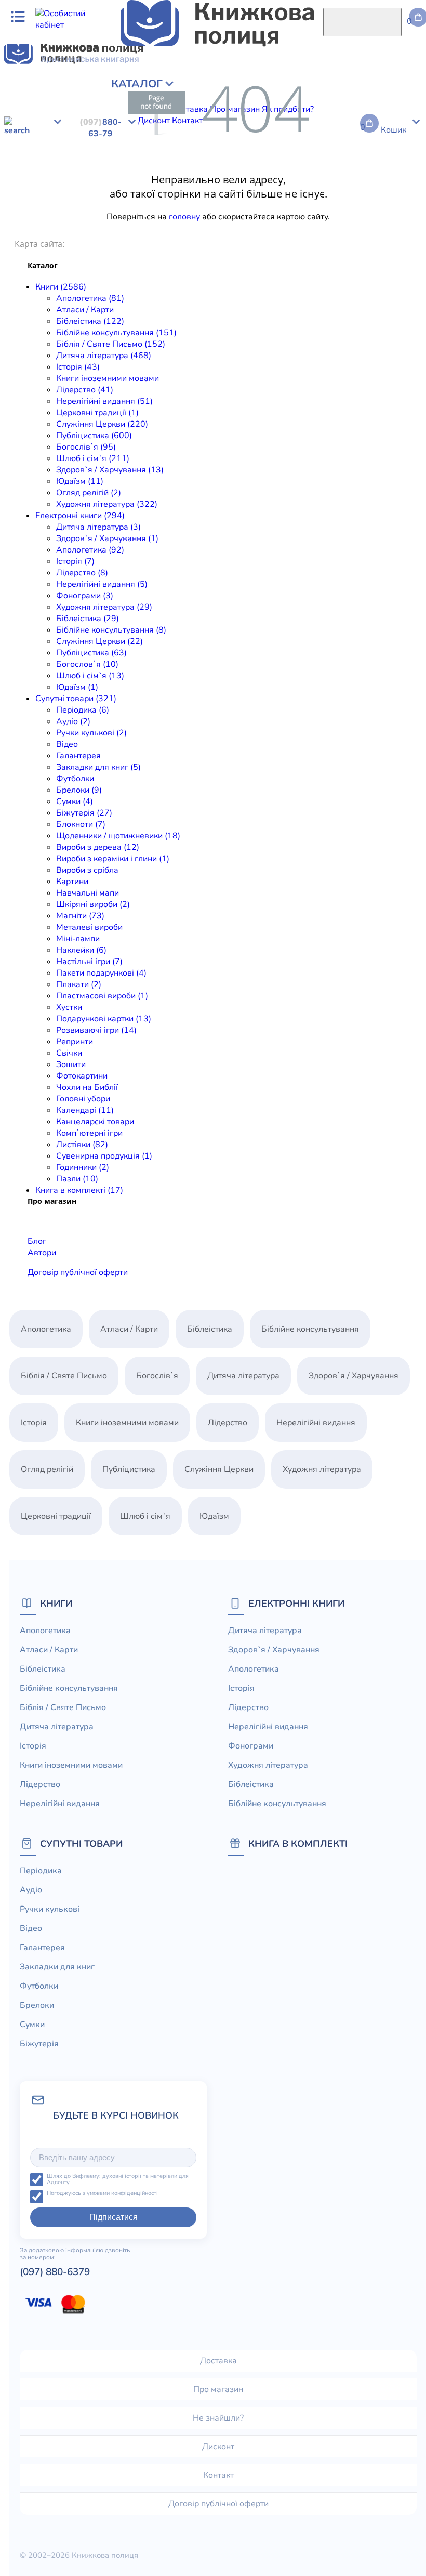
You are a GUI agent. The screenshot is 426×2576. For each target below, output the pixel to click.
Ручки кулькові (100, 192)
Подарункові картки (237, 227)
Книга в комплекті (298, 1843)
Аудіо (58, 192)
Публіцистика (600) (94, 436)
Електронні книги (296, 1603)
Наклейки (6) (81, 950)
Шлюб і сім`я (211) (93, 458)
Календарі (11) (85, 1110)
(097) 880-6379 (55, 2272)
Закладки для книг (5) (98, 767)
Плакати (70, 227)
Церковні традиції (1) (97, 413)
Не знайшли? (218, 2418)
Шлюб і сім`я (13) (90, 676)
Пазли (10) (77, 1179)
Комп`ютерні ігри (89, 1133)
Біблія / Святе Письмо (307, 89)
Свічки (395, 227)
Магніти (148, 215)
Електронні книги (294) (80, 516)
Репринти (361, 227)
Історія (61, 101)
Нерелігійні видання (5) (102, 584)
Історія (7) (75, 561)
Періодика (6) (83, 710)
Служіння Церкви (266, 158)
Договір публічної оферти (78, 1272)
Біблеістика (107, 158)
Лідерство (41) (85, 390)
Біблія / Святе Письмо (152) (111, 344)
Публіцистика (62, 112)
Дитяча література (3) (98, 527)
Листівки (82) (82, 1145)
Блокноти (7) (81, 824)
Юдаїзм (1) (77, 687)
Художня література (43, 158)
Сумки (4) (75, 801)
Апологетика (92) (90, 550)
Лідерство (201, 101)
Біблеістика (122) (90, 321)
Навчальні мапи (36, 215)
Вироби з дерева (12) (98, 847)
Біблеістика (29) (88, 619)
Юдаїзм (294, 112)
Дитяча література (40, 147)
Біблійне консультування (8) (111, 630)
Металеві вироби (198, 215)
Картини (403, 204)
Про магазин (218, 2389)
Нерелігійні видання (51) (104, 401)
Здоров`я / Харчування (232, 112)
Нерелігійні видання (262, 101)
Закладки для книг (238, 192)
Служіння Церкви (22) (99, 641)
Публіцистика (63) (91, 653)
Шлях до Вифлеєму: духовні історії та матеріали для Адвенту (118, 2180)
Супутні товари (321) (76, 699)
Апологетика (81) (90, 298)
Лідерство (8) (82, 573)
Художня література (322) (107, 504)
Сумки (363, 192)
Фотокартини (82, 1076)
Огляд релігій (337, 112)
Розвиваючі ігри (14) (96, 1030)
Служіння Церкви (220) (102, 424)
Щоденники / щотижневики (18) (118, 836)
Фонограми (396, 147)
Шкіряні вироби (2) (93, 904)
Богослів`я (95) (86, 447)
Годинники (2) (83, 1167)
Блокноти (23, 204)
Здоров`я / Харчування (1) (107, 538)
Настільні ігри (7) (89, 962)
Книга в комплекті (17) (79, 1190)
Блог (37, 1241)
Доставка (218, 2361)
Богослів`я (112, 112)
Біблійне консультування (212, 89)
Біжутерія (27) (84, 813)
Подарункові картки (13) (104, 1019)
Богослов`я (380, 158)
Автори (42, 1253)
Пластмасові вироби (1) (102, 996)
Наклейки (298, 215)
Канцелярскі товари (95, 1122)
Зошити (71, 1064)
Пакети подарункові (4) (101, 973)
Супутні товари (81, 1843)
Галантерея (177, 192)
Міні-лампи (256, 215)
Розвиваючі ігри (309, 227)
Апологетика (29, 89)
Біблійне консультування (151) (116, 333)
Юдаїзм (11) (80, 481)
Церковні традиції (338, 101)
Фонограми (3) (85, 596)
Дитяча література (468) (104, 356)
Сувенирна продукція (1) (104, 1156)
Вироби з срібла (353, 204)
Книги (56, 1603)
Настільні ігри (347, 215)
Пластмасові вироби (129, 227)
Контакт (218, 2475)
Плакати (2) (79, 984)
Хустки (183, 227)
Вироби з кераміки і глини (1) (113, 859)
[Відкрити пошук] (362, 22)
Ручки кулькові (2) (91, 733)
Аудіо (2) (73, 721)
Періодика (24, 192)
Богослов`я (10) (87, 664)
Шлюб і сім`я (160, 112)
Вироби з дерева (184, 204)
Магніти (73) (80, 916)
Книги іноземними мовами (108, 378)
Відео (142, 192)
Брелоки (332, 192)
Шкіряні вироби (100, 215)
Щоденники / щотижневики (96, 204)
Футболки (295, 192)
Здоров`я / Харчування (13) (110, 470)
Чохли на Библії (87, 1087)
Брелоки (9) (79, 790)
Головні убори (83, 1099)
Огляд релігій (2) (89, 493)
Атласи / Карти (85, 89)
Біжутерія (397, 192)
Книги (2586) (61, 287)
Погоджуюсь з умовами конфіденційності (102, 2194)
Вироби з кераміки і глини (270, 204)
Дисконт (218, 2447)
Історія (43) (78, 367)
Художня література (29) (104, 607)
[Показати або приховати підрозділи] (82, 81)
